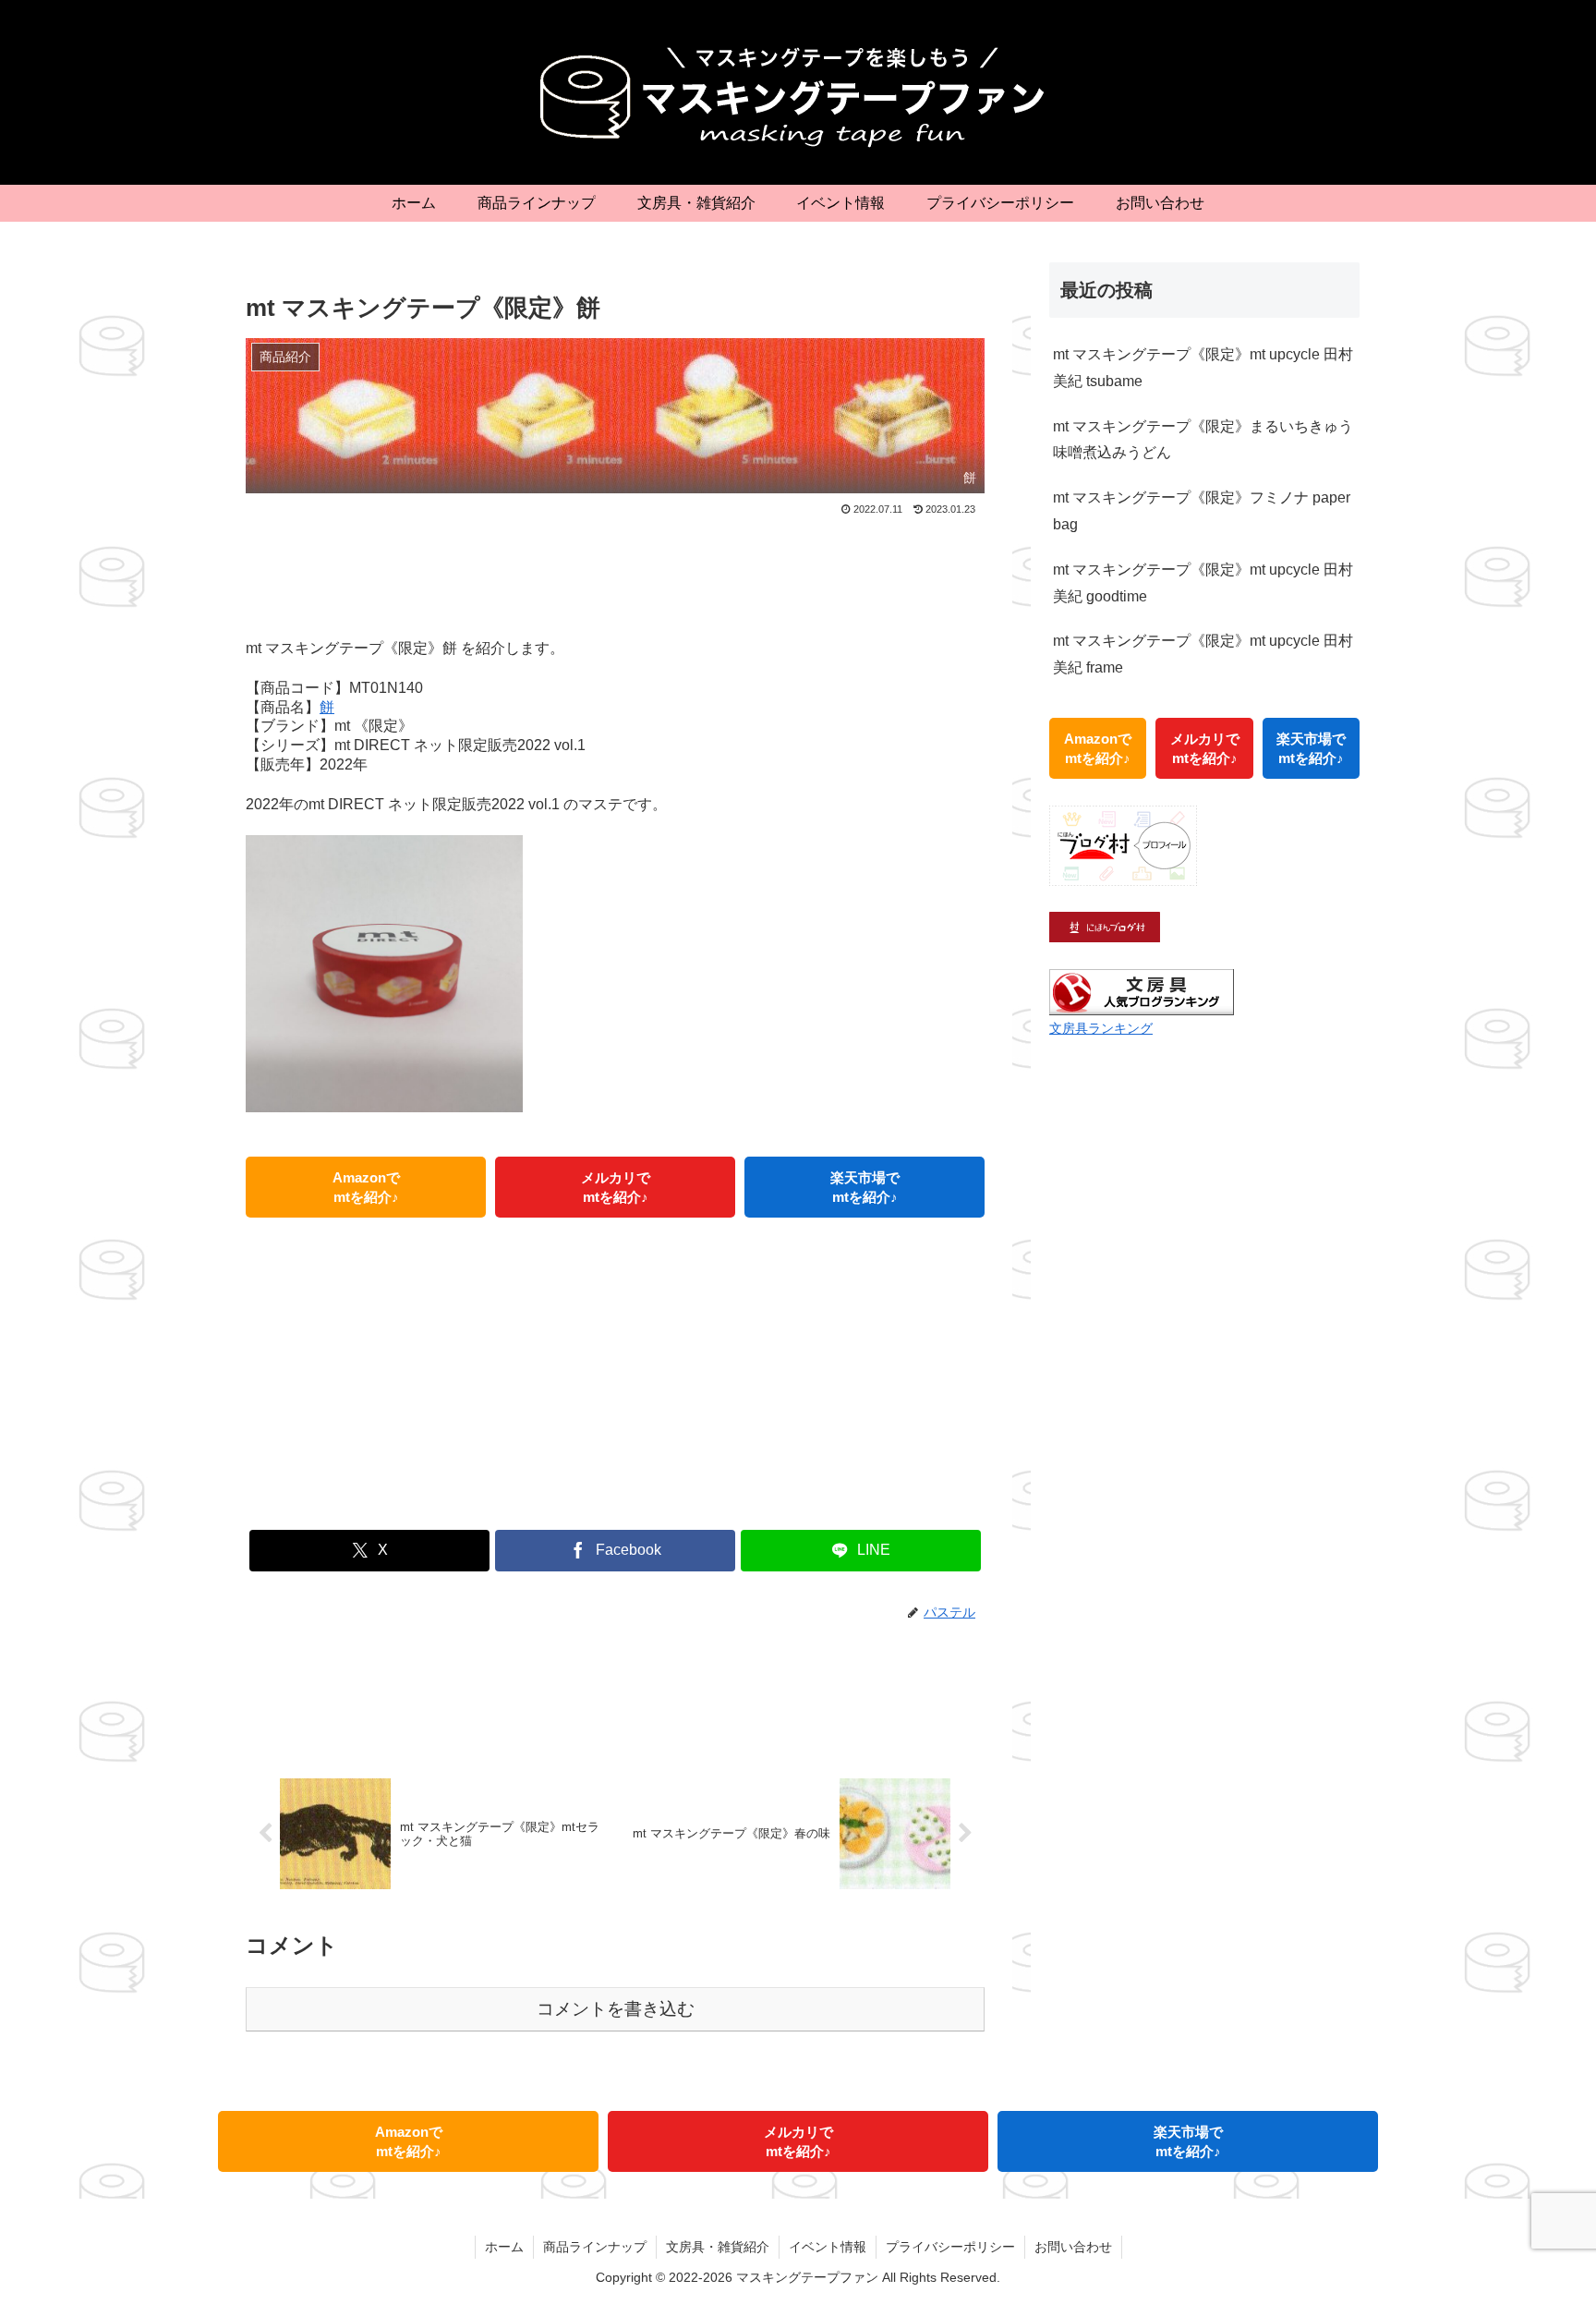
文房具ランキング (1101, 1028)
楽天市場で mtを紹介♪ (865, 1187)
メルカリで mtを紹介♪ (616, 1187)
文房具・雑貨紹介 (718, 2247)
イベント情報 (828, 2247)
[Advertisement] (615, 571)
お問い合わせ (1073, 2247)
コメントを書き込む (616, 2009)
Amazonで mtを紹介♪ (366, 1187)
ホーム (504, 2247)
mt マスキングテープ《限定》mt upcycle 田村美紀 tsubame (1203, 368)
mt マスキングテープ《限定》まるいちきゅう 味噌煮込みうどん (1203, 440)
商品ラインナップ (595, 2247)
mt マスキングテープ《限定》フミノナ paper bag (1202, 511)
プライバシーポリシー (950, 2247)
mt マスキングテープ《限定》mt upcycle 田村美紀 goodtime (1203, 583)
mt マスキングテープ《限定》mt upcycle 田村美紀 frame (1203, 654)
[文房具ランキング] (1142, 991)
